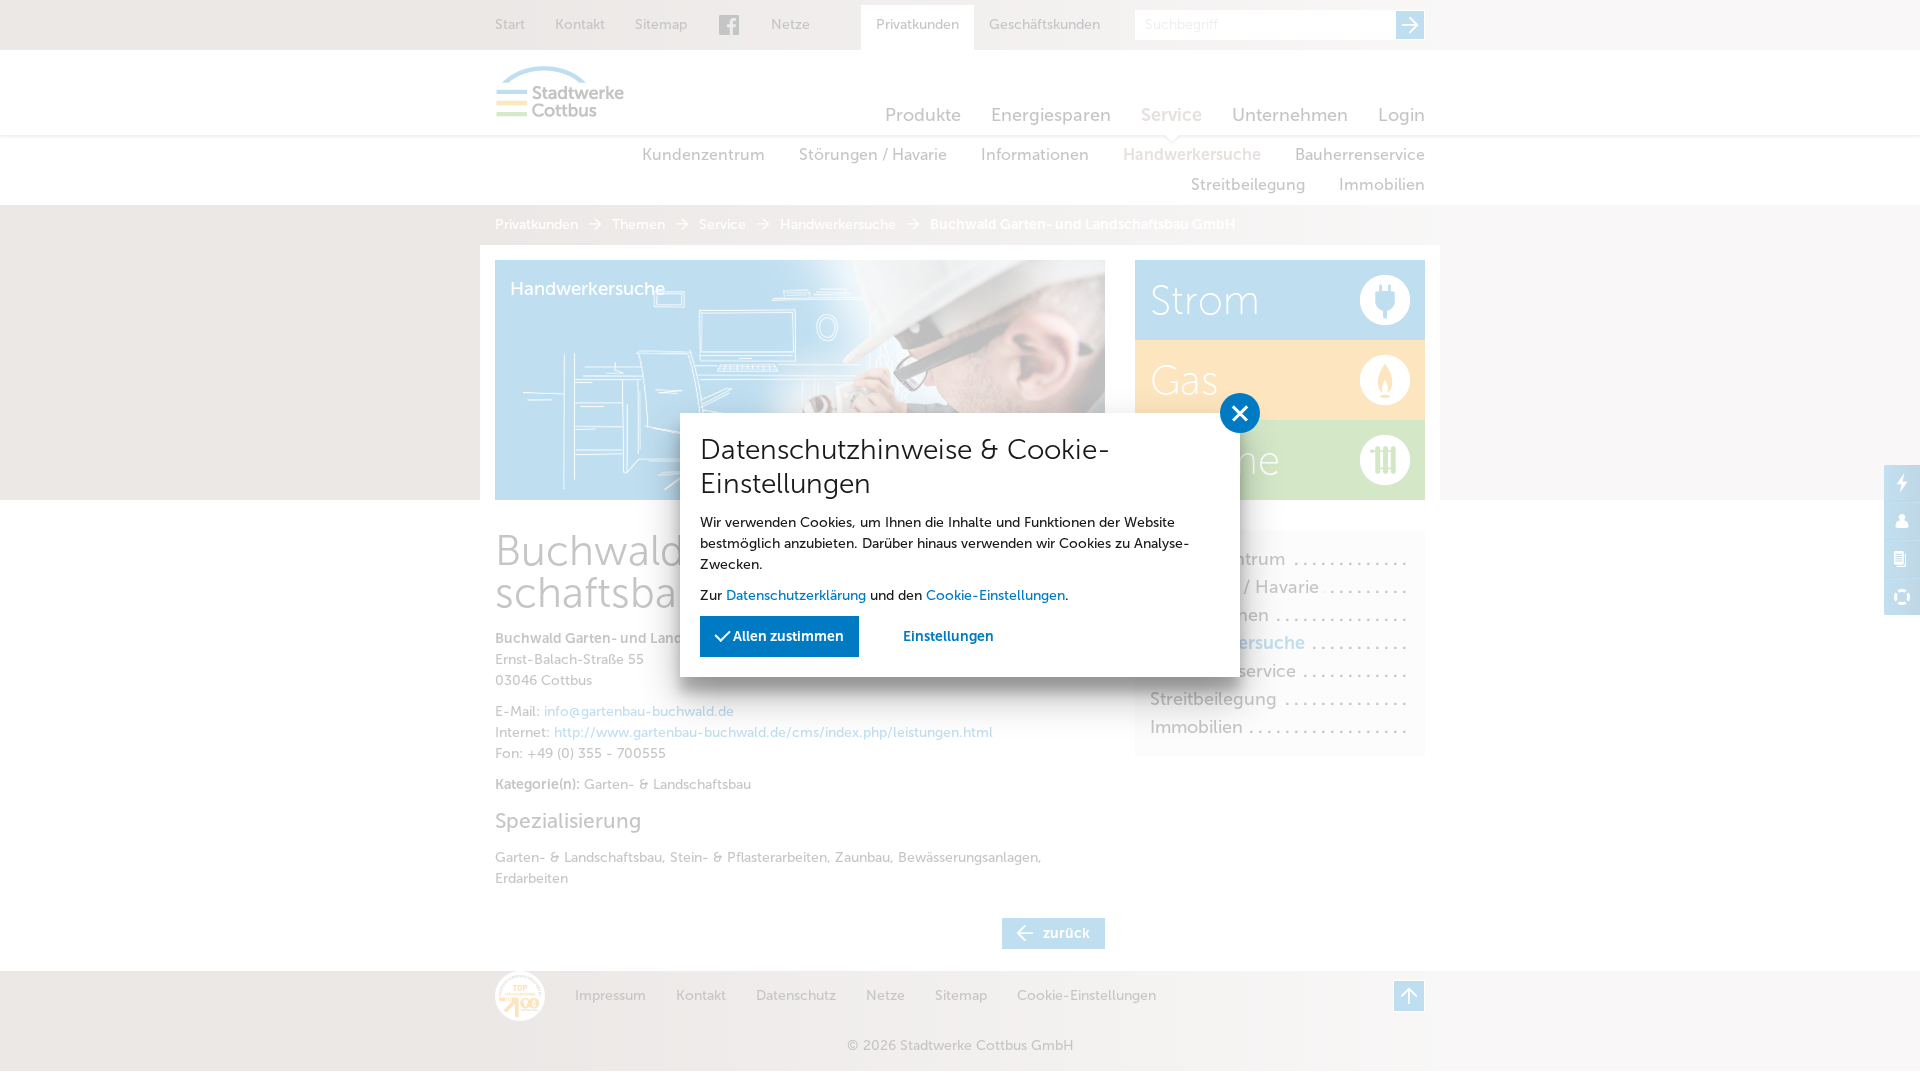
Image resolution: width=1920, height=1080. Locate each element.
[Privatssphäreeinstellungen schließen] (1240, 413)
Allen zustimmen (787, 636)
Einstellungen (948, 636)
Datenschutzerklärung (796, 595)
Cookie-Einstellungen (995, 595)
